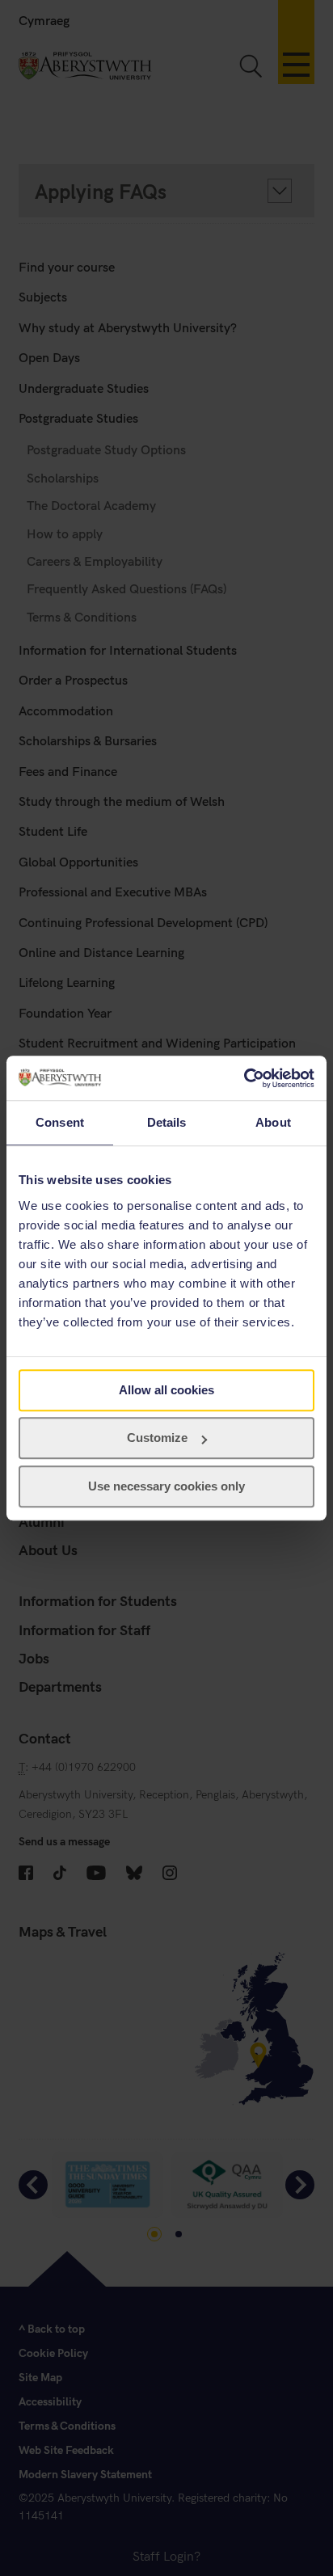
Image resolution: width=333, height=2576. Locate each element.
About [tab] (273, 1122)
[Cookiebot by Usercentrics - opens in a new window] (244, 1078)
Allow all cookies (166, 1390)
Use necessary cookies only (166, 1486)
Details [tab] (167, 1122)
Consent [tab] (60, 1122)
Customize (157, 1438)
